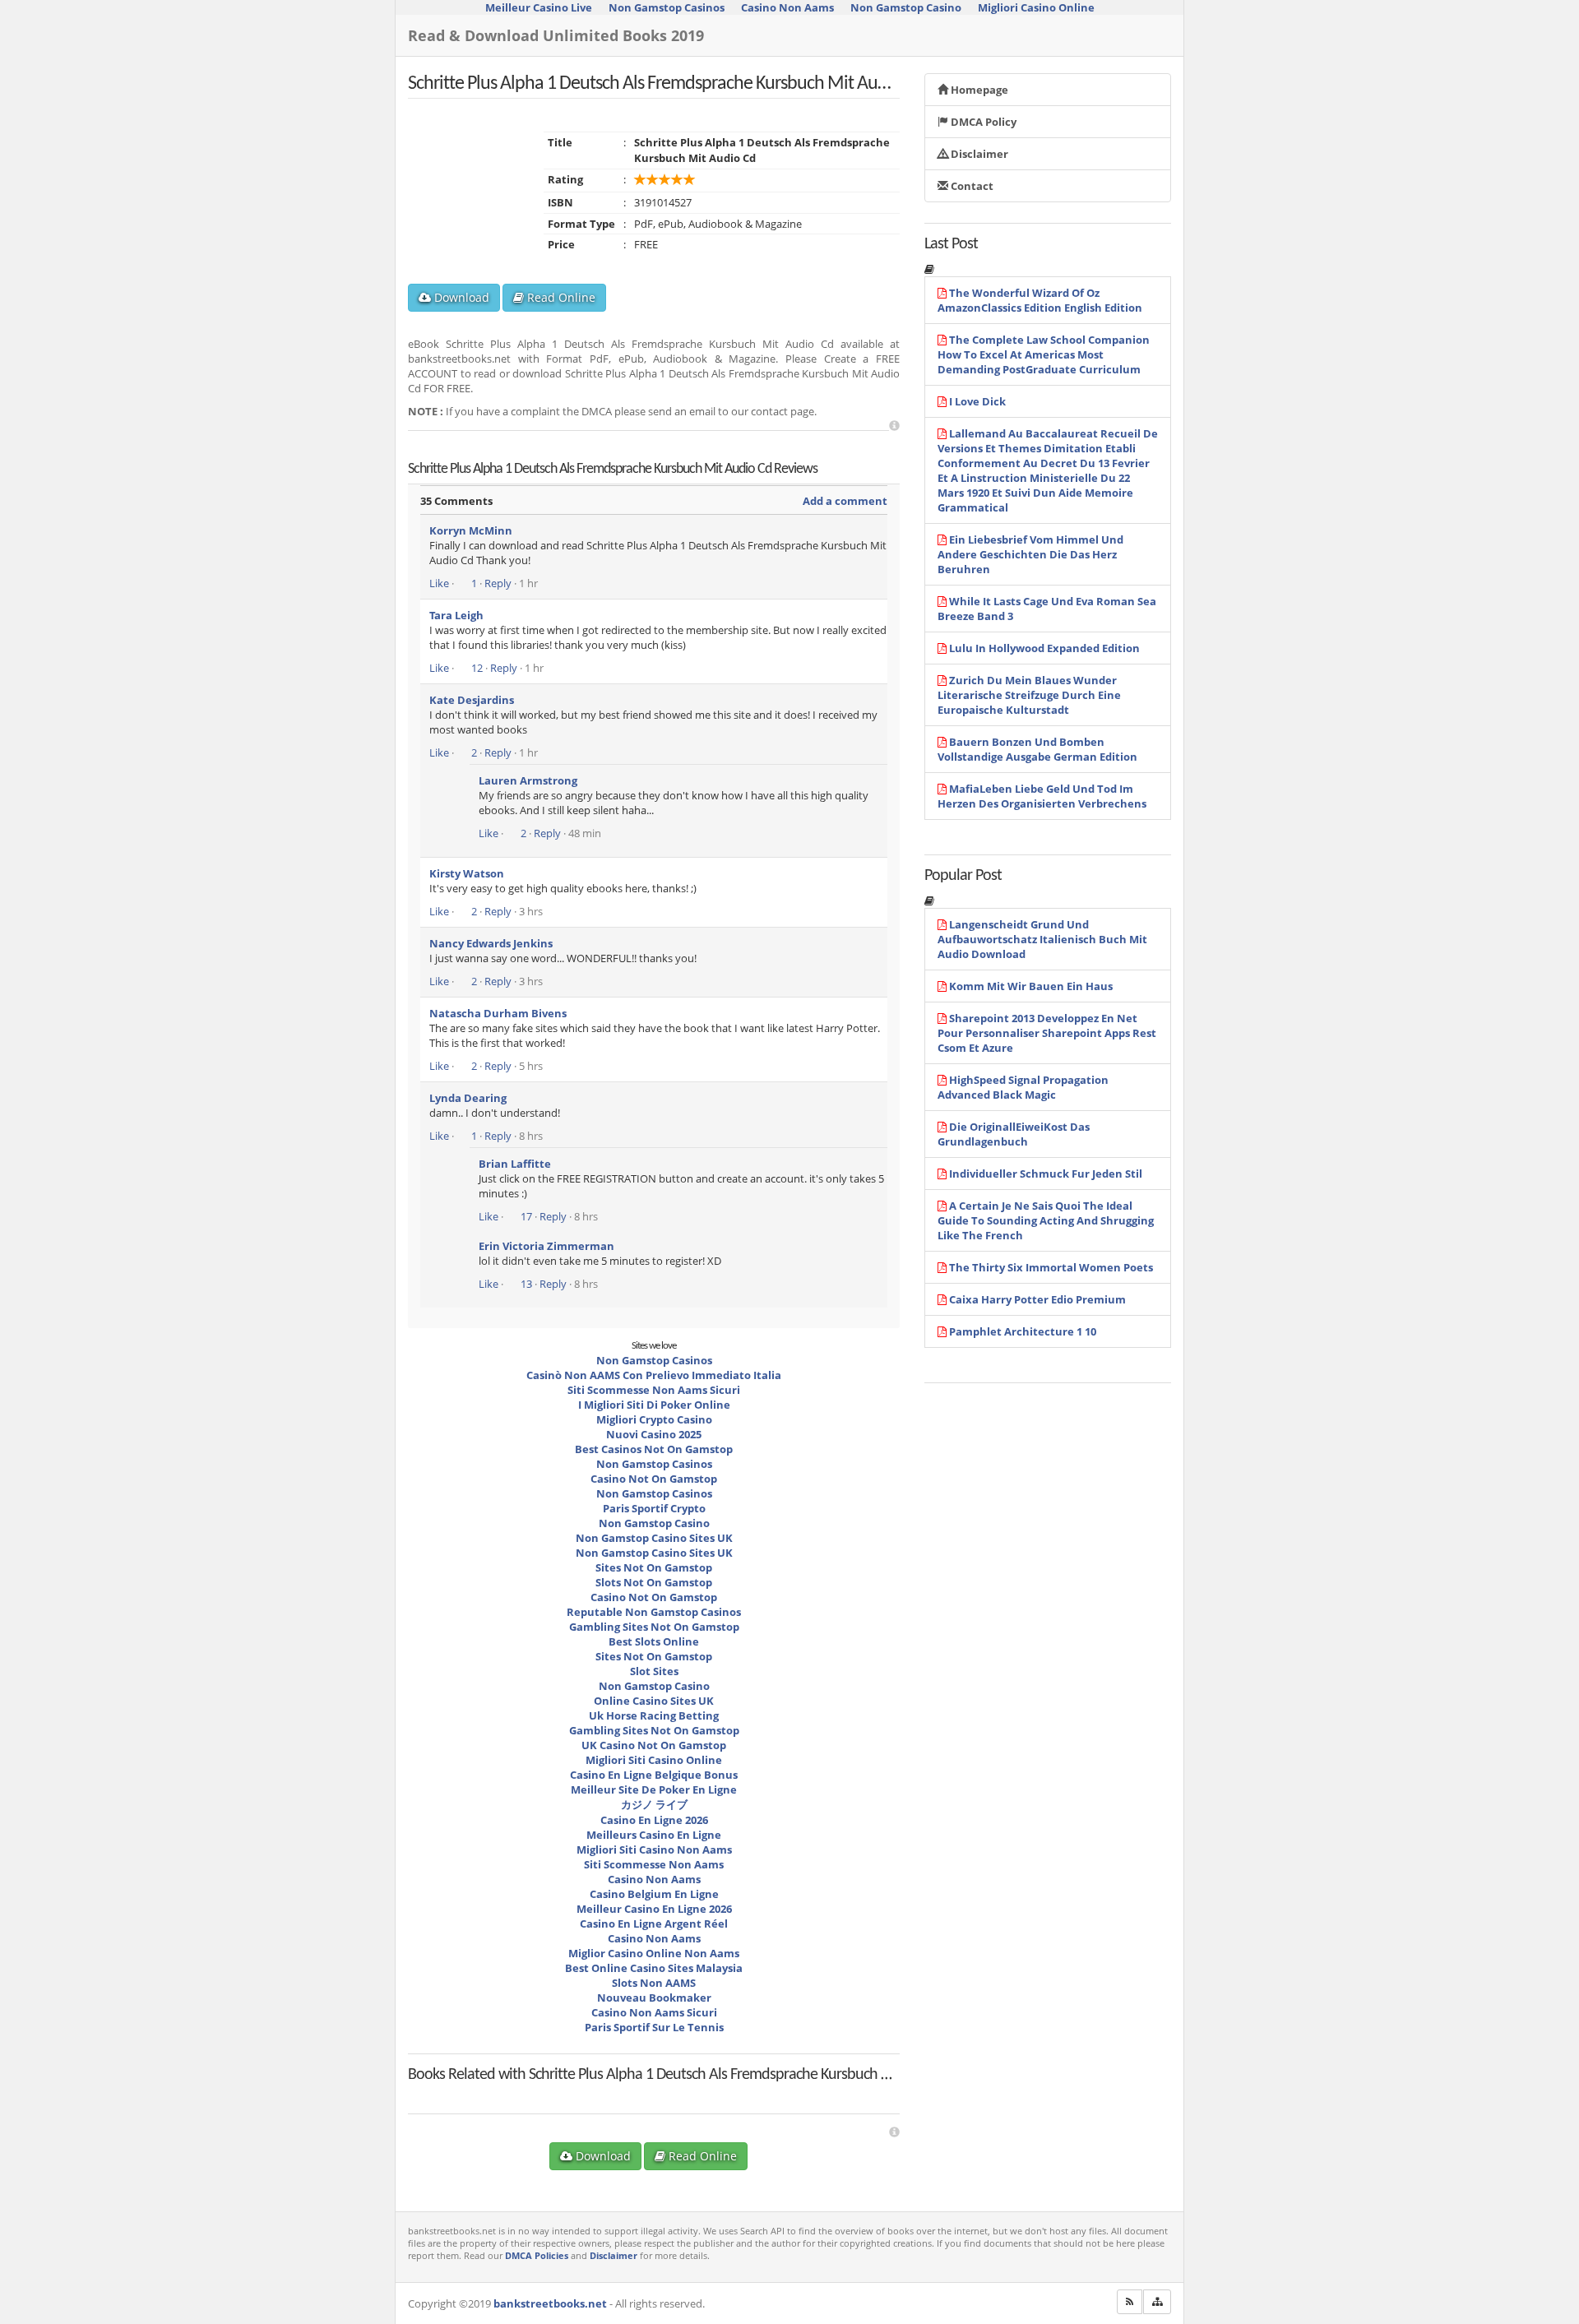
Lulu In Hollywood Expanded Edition (1044, 648)
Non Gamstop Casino (654, 1523)
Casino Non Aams (654, 1879)
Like (439, 583)
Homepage (978, 90)
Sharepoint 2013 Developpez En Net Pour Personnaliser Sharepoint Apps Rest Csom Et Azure (1047, 1033)
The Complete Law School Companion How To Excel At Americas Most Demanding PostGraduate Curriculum (1044, 354)
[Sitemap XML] (1157, 2302)
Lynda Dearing (468, 1098)
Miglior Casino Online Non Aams (654, 1953)
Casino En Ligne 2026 (654, 1820)
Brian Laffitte (515, 1164)
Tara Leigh (456, 615)
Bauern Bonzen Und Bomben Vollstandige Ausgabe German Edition (1037, 749)
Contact (971, 186)
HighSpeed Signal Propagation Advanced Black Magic (1023, 1087)
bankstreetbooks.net (550, 2303)
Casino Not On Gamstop (654, 1479)
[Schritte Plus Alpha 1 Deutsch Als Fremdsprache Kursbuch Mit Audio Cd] (502, 2090)
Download (460, 297)
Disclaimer (978, 154)
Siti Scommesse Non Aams (654, 1864)
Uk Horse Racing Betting (654, 1715)
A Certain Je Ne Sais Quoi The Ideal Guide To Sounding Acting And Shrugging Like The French (1046, 1220)
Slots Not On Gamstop (654, 1582)
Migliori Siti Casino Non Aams (654, 1849)
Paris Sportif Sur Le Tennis (654, 2027)
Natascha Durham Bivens (498, 1013)
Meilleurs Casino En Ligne (654, 1835)
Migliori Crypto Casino (654, 1419)
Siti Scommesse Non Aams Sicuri (654, 1390)
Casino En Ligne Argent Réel (654, 1924)
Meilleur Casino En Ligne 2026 (654, 1909)
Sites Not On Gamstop (654, 1567)
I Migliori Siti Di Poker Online (654, 1405)
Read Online (560, 297)
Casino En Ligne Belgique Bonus (654, 1775)
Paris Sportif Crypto (654, 1508)
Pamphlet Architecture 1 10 (1023, 1331)
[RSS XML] (1130, 2302)
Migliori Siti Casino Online (654, 1760)
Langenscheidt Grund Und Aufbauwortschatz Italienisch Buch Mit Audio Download (1042, 939)
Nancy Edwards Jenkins (491, 943)
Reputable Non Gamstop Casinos (654, 1612)
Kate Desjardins (472, 700)
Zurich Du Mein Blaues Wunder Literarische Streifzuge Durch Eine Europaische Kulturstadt (1029, 695)
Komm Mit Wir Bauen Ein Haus (1031, 986)
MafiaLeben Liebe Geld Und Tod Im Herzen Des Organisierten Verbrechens (1042, 796)
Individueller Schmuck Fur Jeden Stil (1046, 1174)
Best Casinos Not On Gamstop (654, 1449)
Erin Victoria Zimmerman (546, 1246)
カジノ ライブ (654, 1804)
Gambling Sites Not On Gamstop (654, 1627)
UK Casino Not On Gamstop (654, 1745)
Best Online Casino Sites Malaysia (654, 1968)
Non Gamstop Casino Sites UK (654, 1538)
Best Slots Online (654, 1641)
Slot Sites (654, 1671)
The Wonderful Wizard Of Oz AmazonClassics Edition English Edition (1040, 300)
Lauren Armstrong (528, 780)
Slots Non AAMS (654, 1983)
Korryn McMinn (471, 530)
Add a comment (845, 501)
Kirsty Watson (467, 873)
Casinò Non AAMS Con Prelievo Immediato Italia (654, 1375)
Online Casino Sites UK (654, 1701)
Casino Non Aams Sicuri (654, 2012)
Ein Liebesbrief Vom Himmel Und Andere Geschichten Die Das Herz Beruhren (1030, 554)
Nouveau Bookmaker (654, 1998)
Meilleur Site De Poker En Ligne (654, 1789)
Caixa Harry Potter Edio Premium (1037, 1299)
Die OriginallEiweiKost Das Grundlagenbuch (1014, 1134)
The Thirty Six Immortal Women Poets (1051, 1267)
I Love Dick (977, 401)
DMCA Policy (982, 122)
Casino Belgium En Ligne (654, 1894)
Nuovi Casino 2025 (654, 1434)
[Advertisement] (894, 426)
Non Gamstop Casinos (654, 1360)
